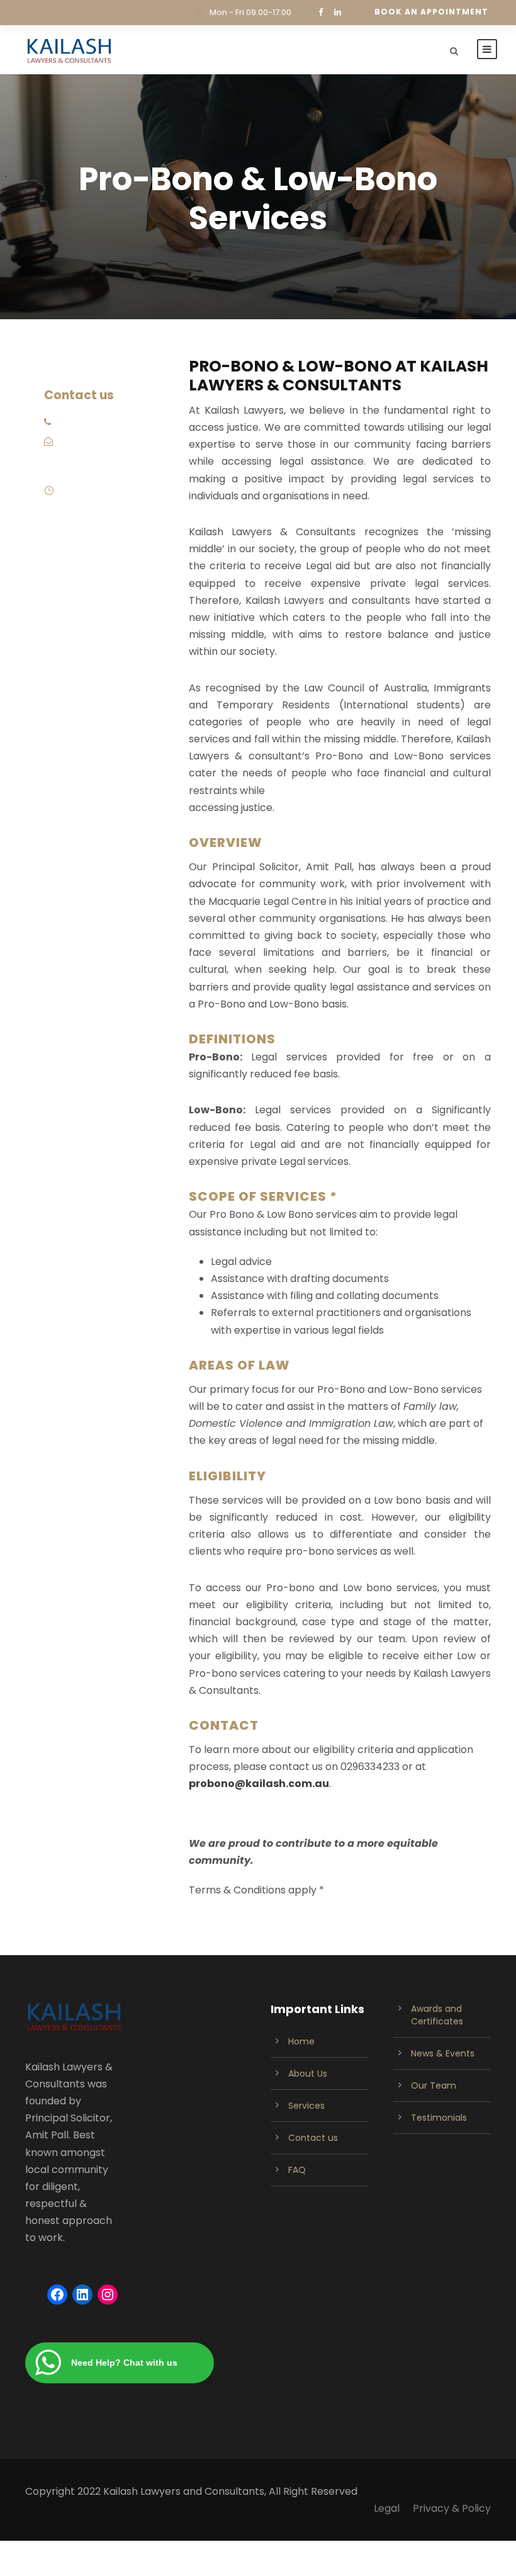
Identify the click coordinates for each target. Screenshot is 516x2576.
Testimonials (439, 2118)
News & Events (443, 2053)
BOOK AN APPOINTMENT (431, 12)
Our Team (434, 2085)
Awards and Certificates (437, 2015)
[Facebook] (57, 2295)
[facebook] (321, 12)
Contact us (313, 2138)
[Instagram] (108, 2295)
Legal (387, 2508)
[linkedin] (338, 12)
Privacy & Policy (452, 2508)
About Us (308, 2074)
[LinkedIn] (82, 2295)
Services (306, 2106)
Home (301, 2041)
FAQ (297, 2170)
